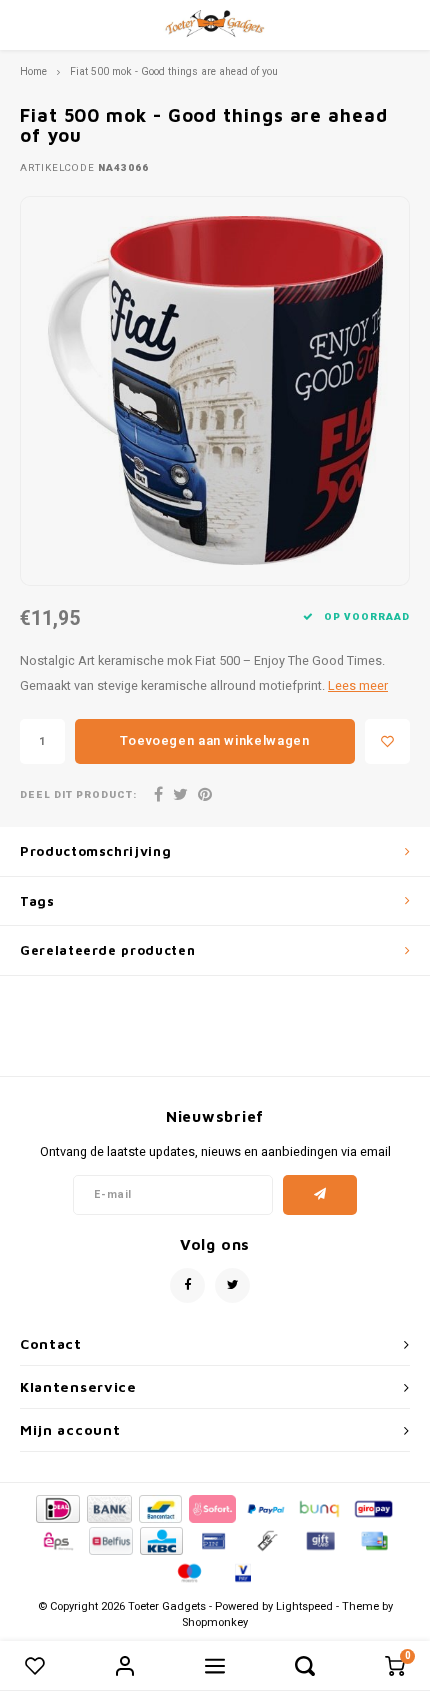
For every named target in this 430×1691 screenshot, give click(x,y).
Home (33, 71)
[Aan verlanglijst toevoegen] (387, 741)
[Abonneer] (320, 1195)
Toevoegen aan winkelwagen (214, 740)
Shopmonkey (215, 1622)
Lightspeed (304, 1606)
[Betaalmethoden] (56, 1508)
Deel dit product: (78, 795)
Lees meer (358, 686)
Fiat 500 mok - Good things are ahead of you (174, 71)
